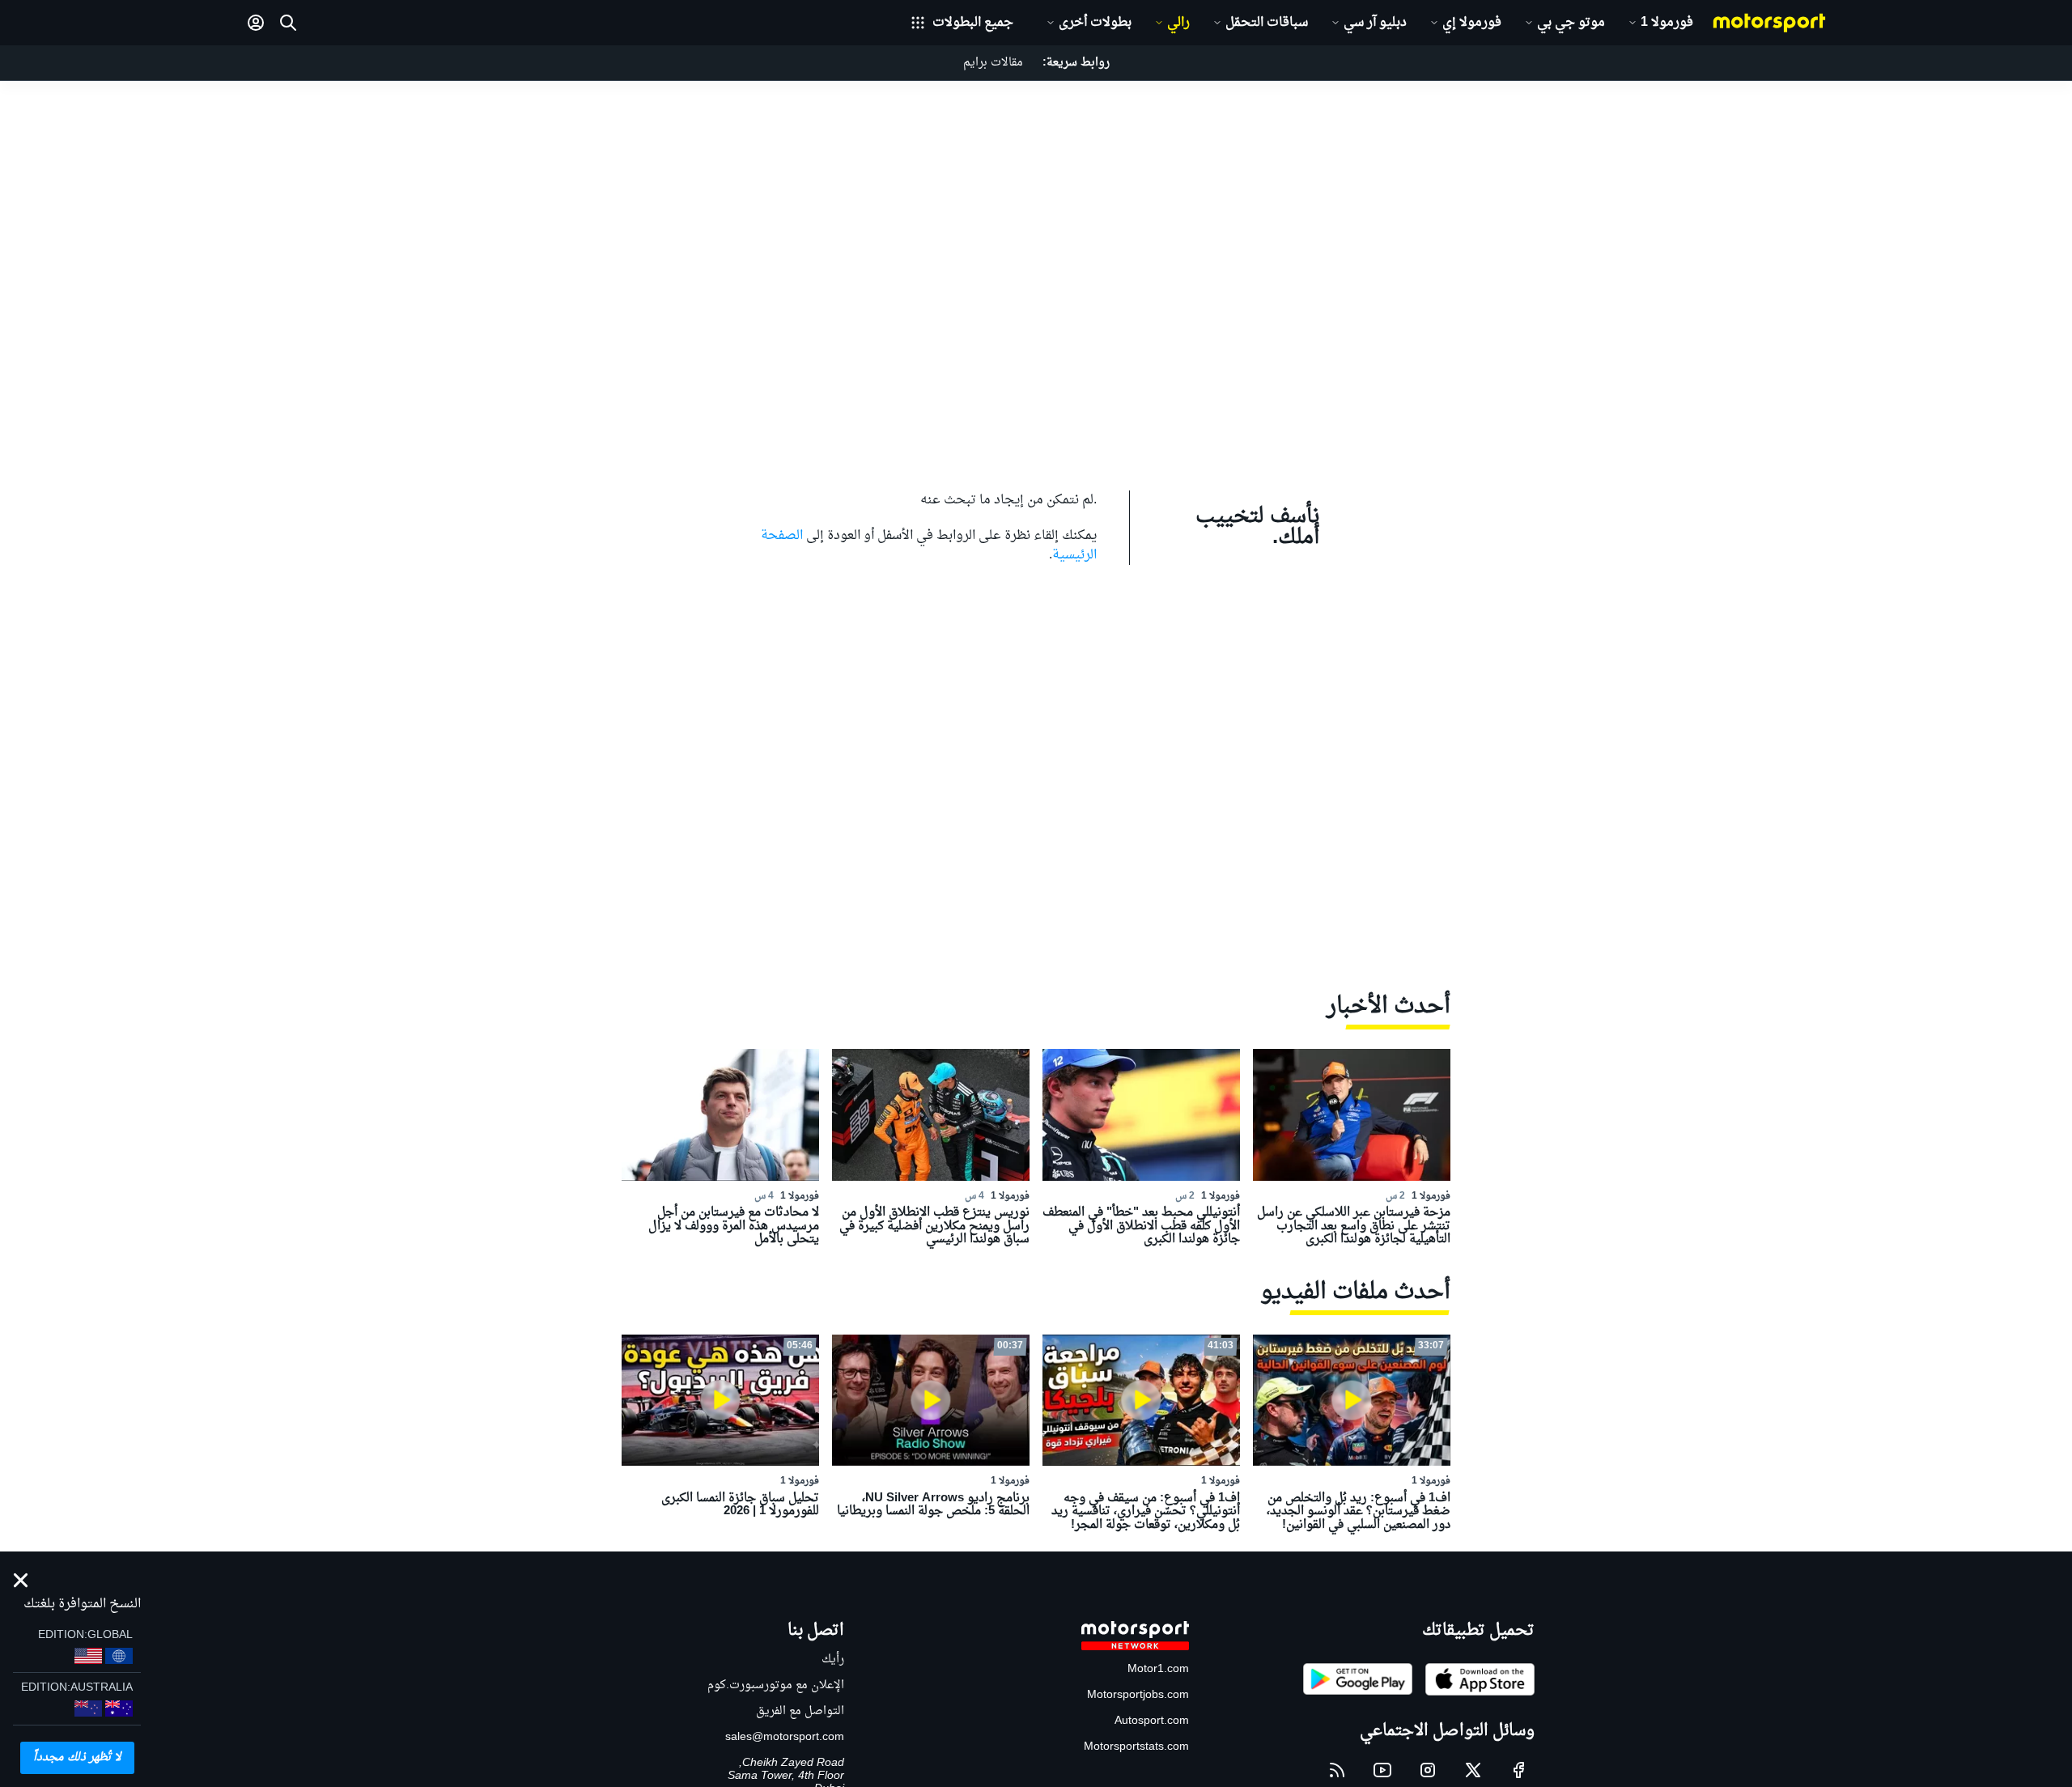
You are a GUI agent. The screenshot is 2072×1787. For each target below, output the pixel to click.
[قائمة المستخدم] (256, 23)
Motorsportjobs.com (1138, 1695)
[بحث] (288, 23)
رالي (1178, 23)
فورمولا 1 (1667, 23)
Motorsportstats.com (1136, 1747)
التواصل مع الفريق (800, 1711)
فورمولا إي (1472, 23)
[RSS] (1337, 1770)
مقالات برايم (993, 63)
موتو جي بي (1571, 23)
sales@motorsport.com (785, 1737)
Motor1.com (1158, 1669)
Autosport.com (1152, 1721)
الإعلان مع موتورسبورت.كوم (776, 1685)
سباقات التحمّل (1267, 23)
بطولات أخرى (1095, 23)
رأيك (833, 1660)
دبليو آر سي (1375, 23)
